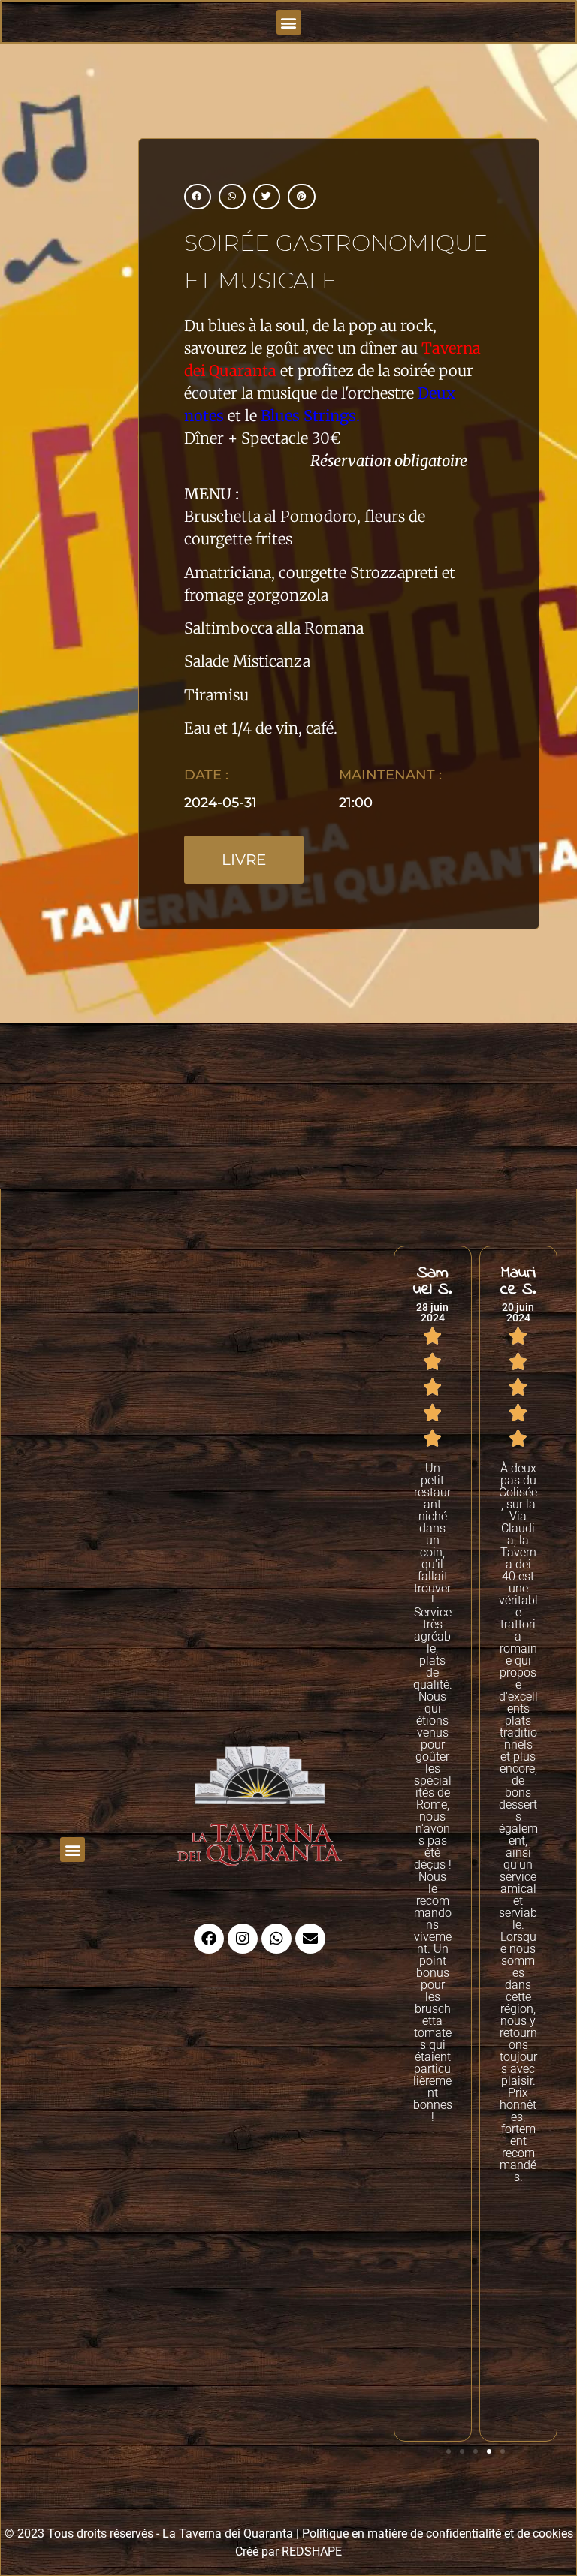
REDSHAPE (312, 2552)
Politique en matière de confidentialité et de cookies (438, 2534)
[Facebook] (209, 1939)
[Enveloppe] (310, 1939)
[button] (289, 22)
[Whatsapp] (276, 1939)
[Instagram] (243, 1939)
